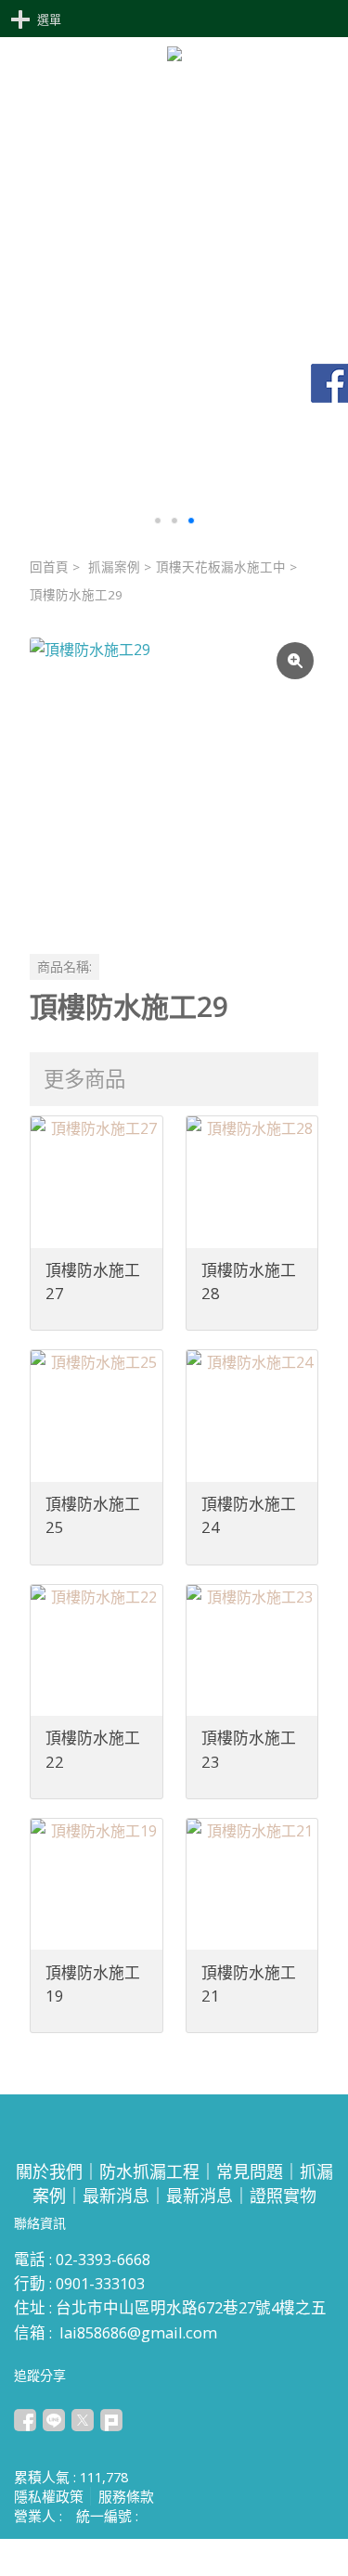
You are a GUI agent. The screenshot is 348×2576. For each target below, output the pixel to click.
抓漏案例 (114, 567)
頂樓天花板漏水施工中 (221, 567)
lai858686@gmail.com (138, 2332)
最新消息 (116, 2196)
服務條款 (126, 2496)
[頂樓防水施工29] (174, 782)
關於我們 (49, 2171)
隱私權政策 (49, 2496)
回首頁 (49, 567)
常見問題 (250, 2171)
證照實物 (283, 2196)
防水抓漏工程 (149, 2171)
